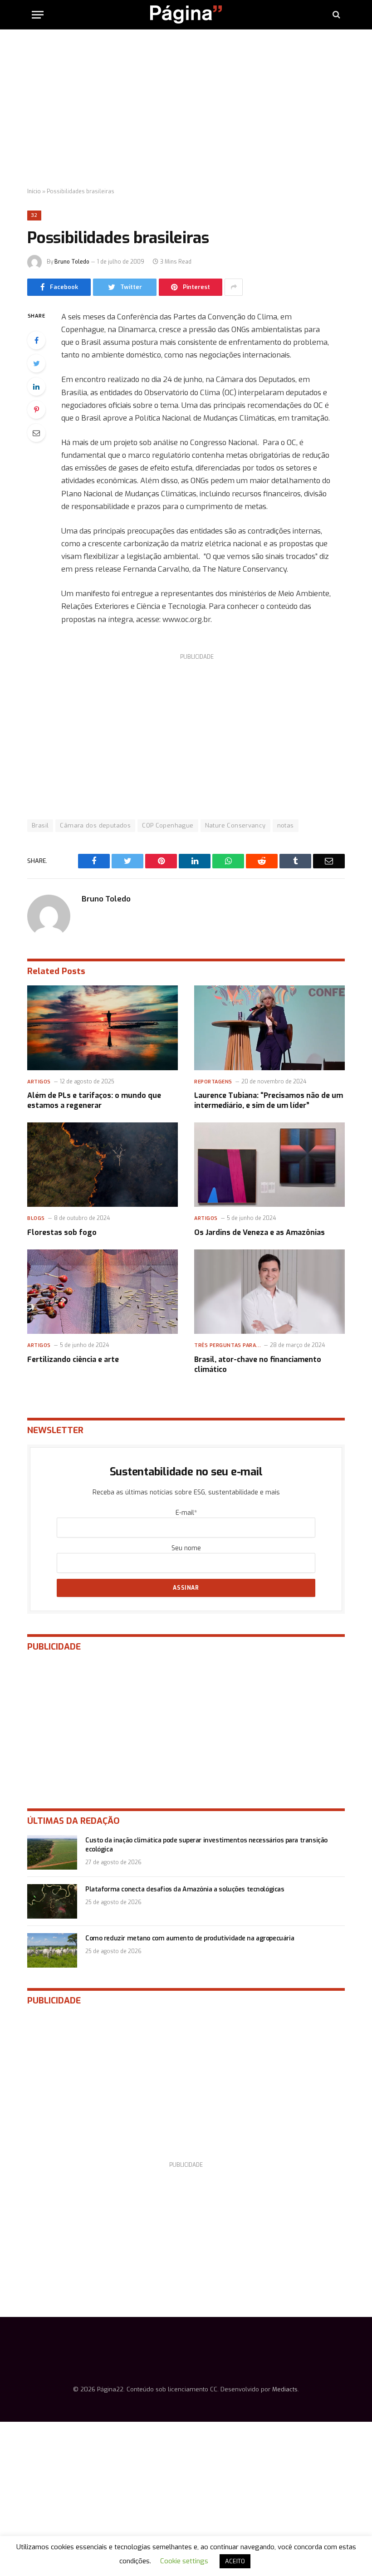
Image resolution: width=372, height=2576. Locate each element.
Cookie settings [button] (184, 2561)
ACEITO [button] (235, 2561)
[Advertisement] (186, 109)
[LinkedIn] (36, 387)
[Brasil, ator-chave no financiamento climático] (269, 1292)
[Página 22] (186, 15)
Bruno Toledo (72, 262)
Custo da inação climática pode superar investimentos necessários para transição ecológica (206, 1845)
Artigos (39, 1082)
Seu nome (186, 1548)
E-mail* (186, 1513)
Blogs (36, 1218)
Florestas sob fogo (62, 1232)
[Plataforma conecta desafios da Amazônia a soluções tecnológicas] (52, 1901)
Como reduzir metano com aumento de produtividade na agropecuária (190, 1938)
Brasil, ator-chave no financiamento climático (258, 1364)
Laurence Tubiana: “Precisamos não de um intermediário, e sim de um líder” (269, 1100)
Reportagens (213, 1082)
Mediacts (285, 2389)
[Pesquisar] (335, 15)
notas (286, 825)
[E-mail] (36, 433)
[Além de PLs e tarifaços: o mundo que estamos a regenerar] (103, 1028)
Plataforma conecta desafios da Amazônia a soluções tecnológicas (185, 1889)
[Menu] (38, 15)
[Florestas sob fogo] (103, 1165)
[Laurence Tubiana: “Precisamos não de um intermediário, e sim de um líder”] (269, 1028)
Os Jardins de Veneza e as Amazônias (259, 1232)
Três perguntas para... (228, 1345)
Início (34, 191)
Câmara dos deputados (95, 825)
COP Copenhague (168, 825)
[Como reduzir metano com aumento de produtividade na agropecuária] (52, 1950)
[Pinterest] (36, 410)
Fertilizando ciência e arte (73, 1359)
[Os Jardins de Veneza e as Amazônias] (269, 1165)
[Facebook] (36, 340)
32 (34, 215)
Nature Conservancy (235, 825)
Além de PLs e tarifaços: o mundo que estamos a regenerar (94, 1100)
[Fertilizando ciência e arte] (103, 1292)
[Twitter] (36, 363)
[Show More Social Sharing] (234, 287)
